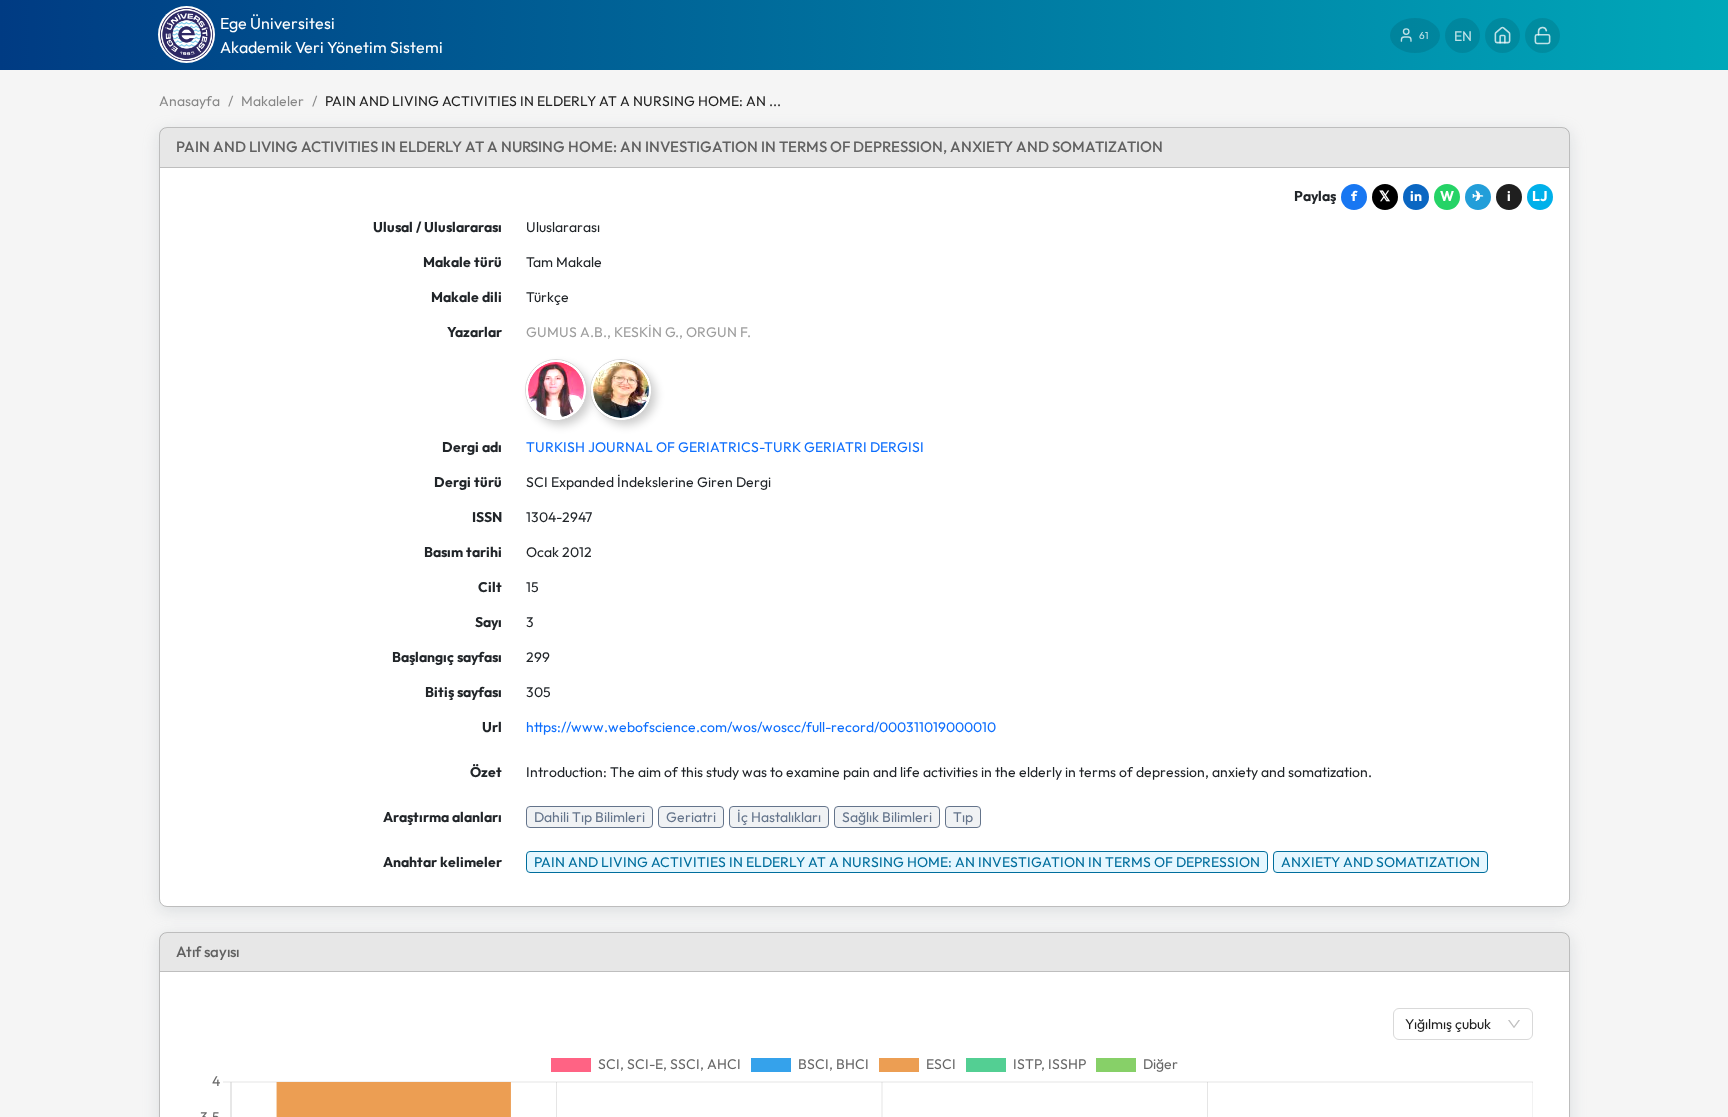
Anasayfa (189, 101)
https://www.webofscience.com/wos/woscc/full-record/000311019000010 (761, 727)
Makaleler (272, 101)
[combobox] (1453, 1024)
